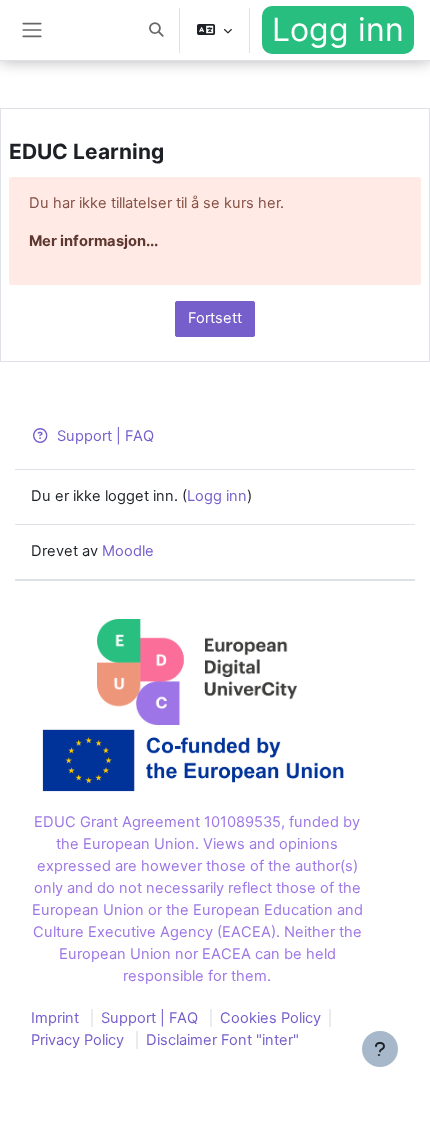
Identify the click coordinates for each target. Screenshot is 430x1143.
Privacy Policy (77, 1040)
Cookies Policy (270, 1018)
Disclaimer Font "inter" (222, 1040)
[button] (156, 30)
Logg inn (338, 29)
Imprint (55, 1018)
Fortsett (215, 318)
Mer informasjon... (93, 241)
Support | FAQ (105, 436)
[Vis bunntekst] (380, 1049)
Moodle (128, 551)
